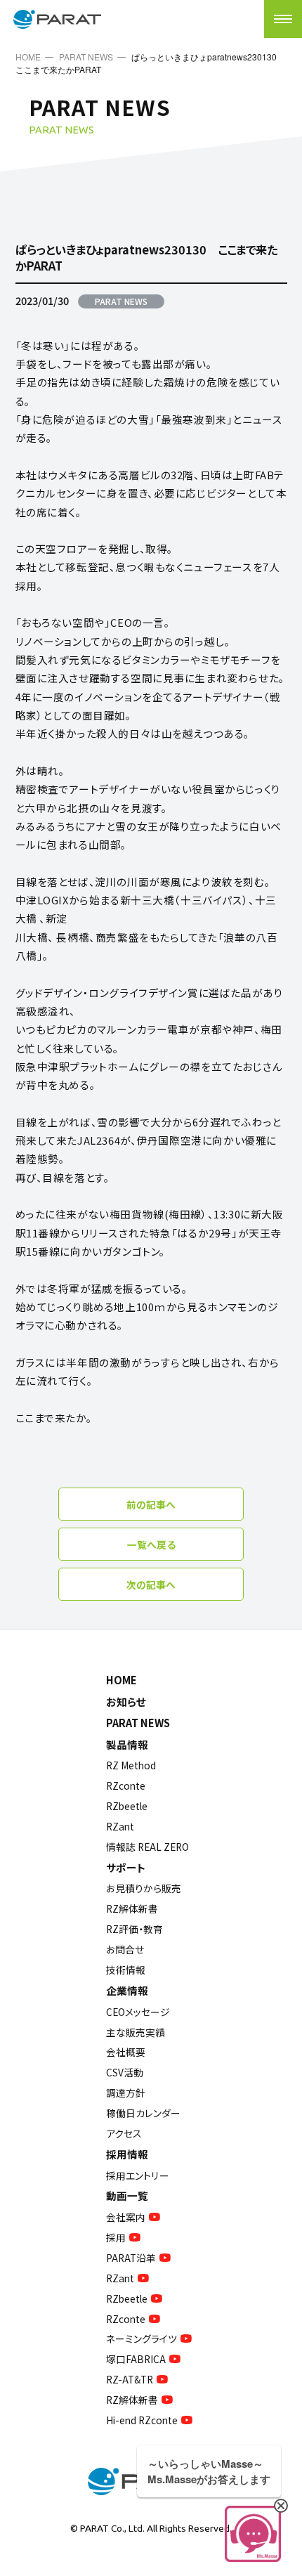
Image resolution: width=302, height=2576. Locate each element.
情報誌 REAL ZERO (147, 1847)
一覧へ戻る (151, 1544)
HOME (28, 57)
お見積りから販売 (144, 1888)
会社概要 (126, 2052)
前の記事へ (151, 1504)
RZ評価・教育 (134, 1929)
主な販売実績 (136, 2032)
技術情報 (126, 1970)
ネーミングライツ (142, 2338)
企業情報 (127, 1990)
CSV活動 (125, 2072)
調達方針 (126, 2093)
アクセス (124, 2133)
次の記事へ (151, 1585)
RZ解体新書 (132, 1908)
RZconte (126, 1785)
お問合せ (125, 1949)
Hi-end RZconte (142, 2420)
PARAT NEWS (86, 57)
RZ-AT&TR (130, 2379)
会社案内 (126, 2217)
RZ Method (131, 1765)
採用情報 (127, 2154)
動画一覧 (127, 2196)
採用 (116, 2237)
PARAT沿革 (131, 2258)
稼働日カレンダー (143, 2113)
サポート (126, 1867)
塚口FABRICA (136, 2359)
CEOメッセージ (138, 2012)
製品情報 (127, 1744)
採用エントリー (138, 2175)
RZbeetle (127, 1806)
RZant (120, 1826)
